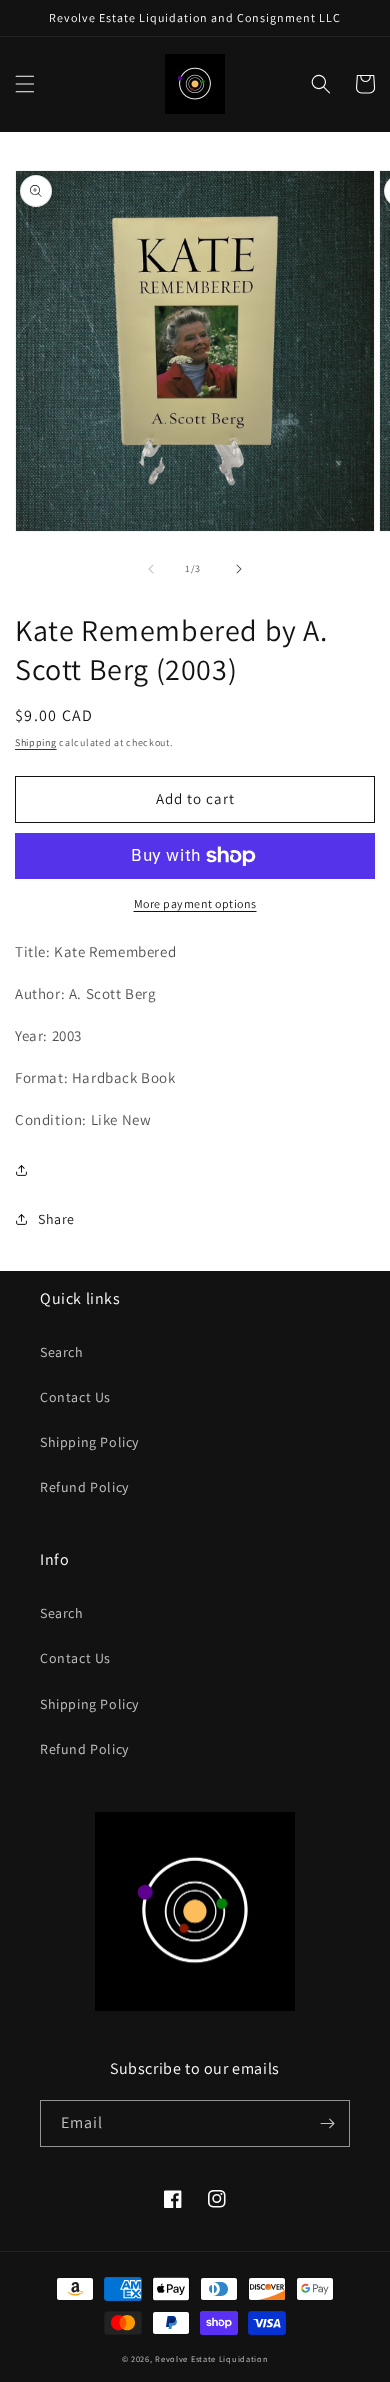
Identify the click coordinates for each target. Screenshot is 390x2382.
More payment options (195, 903)
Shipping (36, 742)
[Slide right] (239, 569)
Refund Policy (84, 1487)
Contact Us (75, 1397)
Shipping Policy (89, 1442)
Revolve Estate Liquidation (211, 2358)
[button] (25, 84)
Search (62, 1352)
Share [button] (56, 1219)
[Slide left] (151, 569)
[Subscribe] (327, 2123)
